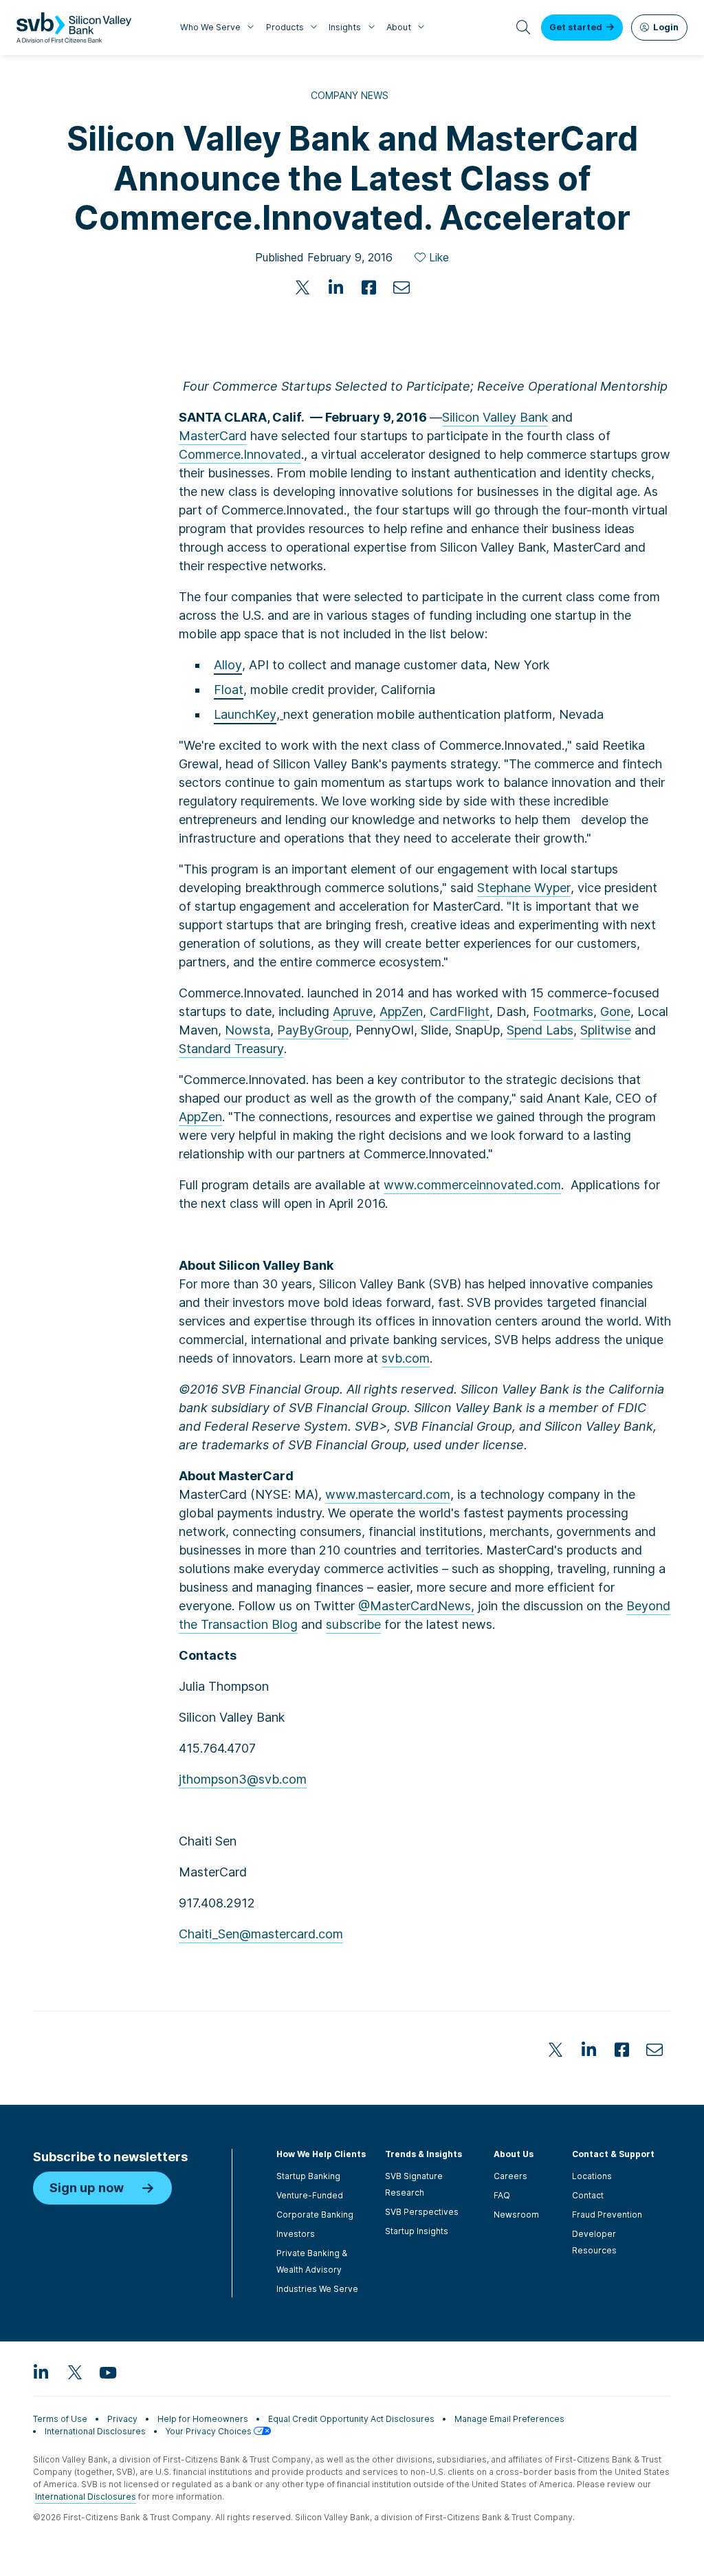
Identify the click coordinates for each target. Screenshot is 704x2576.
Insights (345, 27)
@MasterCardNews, (416, 1606)
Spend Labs (540, 1030)
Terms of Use (60, 2419)
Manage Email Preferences (509, 2419)
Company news (350, 95)
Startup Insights (417, 2231)
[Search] (524, 28)
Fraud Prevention (607, 2215)
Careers (510, 2176)
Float (229, 690)
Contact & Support (613, 2154)
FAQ (502, 2195)
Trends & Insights (423, 2154)
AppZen (401, 1011)
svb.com (406, 1358)
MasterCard (213, 436)
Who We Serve (210, 27)
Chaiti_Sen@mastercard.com (261, 1934)
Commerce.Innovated (240, 454)
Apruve (353, 1011)
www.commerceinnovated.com (472, 1185)
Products (285, 27)
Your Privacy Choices (210, 2431)
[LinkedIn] (335, 288)
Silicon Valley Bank (495, 417)
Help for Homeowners (203, 2419)
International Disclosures (95, 2431)
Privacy (122, 2419)
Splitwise (606, 1030)
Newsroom (516, 2215)
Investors (296, 2234)
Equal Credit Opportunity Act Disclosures (351, 2419)
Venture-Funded (310, 2195)
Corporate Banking (315, 2215)
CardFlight (460, 1011)
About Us (514, 2154)
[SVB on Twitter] (74, 2372)
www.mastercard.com (388, 1494)
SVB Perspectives (422, 2212)
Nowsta (247, 1030)
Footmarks (563, 1011)
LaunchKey (245, 714)
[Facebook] (368, 288)
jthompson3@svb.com (243, 1779)
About (399, 27)
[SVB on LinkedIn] (41, 2372)
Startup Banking (308, 2176)
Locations (592, 2176)
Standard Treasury (231, 1049)
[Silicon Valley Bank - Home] (74, 28)
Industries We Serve (317, 2289)
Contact (588, 2195)
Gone (615, 1011)
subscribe (353, 1624)
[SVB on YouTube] (107, 2372)
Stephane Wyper (524, 888)
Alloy (228, 665)
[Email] (401, 288)
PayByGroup (313, 1030)
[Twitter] (302, 288)
